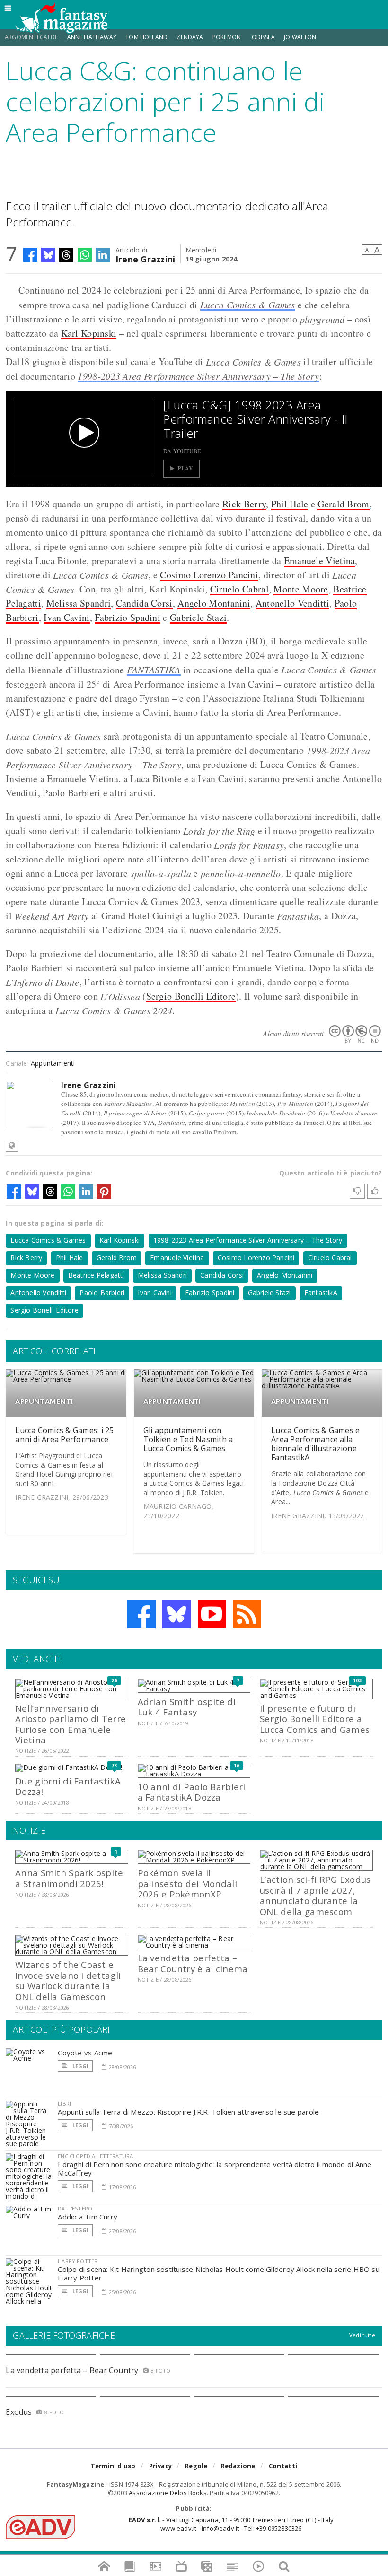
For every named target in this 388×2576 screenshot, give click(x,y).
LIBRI (64, 2103)
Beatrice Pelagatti (96, 1275)
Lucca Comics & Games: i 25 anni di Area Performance (64, 1435)
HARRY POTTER (78, 2261)
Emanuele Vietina (320, 561)
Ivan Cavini (66, 617)
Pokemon (227, 37)
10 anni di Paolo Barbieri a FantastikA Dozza (192, 1792)
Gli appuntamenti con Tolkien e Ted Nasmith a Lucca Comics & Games (188, 1439)
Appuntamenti (53, 1063)
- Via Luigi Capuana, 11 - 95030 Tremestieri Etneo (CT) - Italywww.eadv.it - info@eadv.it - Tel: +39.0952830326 (231, 2524)
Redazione (238, 2466)
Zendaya (190, 37)
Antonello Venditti (292, 603)
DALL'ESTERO (75, 2208)
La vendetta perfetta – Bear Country (72, 2370)
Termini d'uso (113, 2466)
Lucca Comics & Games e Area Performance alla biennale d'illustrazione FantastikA (315, 1444)
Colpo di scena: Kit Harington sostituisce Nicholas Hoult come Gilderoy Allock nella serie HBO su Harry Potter (219, 2273)
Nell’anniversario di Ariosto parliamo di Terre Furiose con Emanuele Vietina (71, 1724)
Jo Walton (300, 37)
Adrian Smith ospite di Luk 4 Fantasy (187, 1707)
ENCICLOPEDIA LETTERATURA (95, 2156)
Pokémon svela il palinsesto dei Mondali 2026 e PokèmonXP (187, 1883)
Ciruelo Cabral (239, 589)
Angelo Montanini (214, 603)
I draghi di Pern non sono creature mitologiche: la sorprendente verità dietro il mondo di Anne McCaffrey (215, 2168)
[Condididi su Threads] (66, 255)
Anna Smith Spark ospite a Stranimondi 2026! (69, 1878)
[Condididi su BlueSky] (48, 255)
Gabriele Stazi (198, 617)
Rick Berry (244, 504)
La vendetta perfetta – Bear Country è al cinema (193, 1963)
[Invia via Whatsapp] (85, 255)
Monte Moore (301, 589)
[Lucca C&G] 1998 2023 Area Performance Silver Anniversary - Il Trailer (255, 419)
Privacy (160, 2466)
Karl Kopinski (89, 333)
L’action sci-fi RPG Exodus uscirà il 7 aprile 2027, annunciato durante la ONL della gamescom (315, 1895)
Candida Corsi (144, 603)
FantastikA (321, 1292)
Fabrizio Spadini (128, 617)
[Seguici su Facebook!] (141, 1614)
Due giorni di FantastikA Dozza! (68, 1786)
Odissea (263, 37)
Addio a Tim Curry (88, 2217)
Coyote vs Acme (85, 2053)
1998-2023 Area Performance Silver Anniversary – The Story (198, 376)
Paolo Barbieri (102, 1292)
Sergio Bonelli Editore (191, 996)
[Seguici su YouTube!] (212, 1614)
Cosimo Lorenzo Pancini (209, 575)
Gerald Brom (343, 504)
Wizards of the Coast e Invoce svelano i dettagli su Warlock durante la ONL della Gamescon (68, 1980)
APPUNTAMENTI (44, 1401)
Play (185, 468)
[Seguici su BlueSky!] (176, 1614)
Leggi (79, 2066)
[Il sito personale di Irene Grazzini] (12, 1146)
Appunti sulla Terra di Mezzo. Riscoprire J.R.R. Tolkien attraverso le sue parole (188, 2112)
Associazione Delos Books (168, 2493)
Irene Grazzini (145, 258)
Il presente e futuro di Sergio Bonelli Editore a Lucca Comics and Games (315, 1719)
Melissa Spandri (79, 603)
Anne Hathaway (92, 37)
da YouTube (182, 451)
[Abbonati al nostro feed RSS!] (247, 1614)
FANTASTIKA (154, 670)
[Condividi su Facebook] (30, 255)
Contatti (283, 2466)
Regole (196, 2466)
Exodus (19, 2412)
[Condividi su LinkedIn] (103, 255)
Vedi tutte (362, 2335)
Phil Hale (290, 504)
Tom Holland (146, 37)
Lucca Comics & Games (248, 305)
